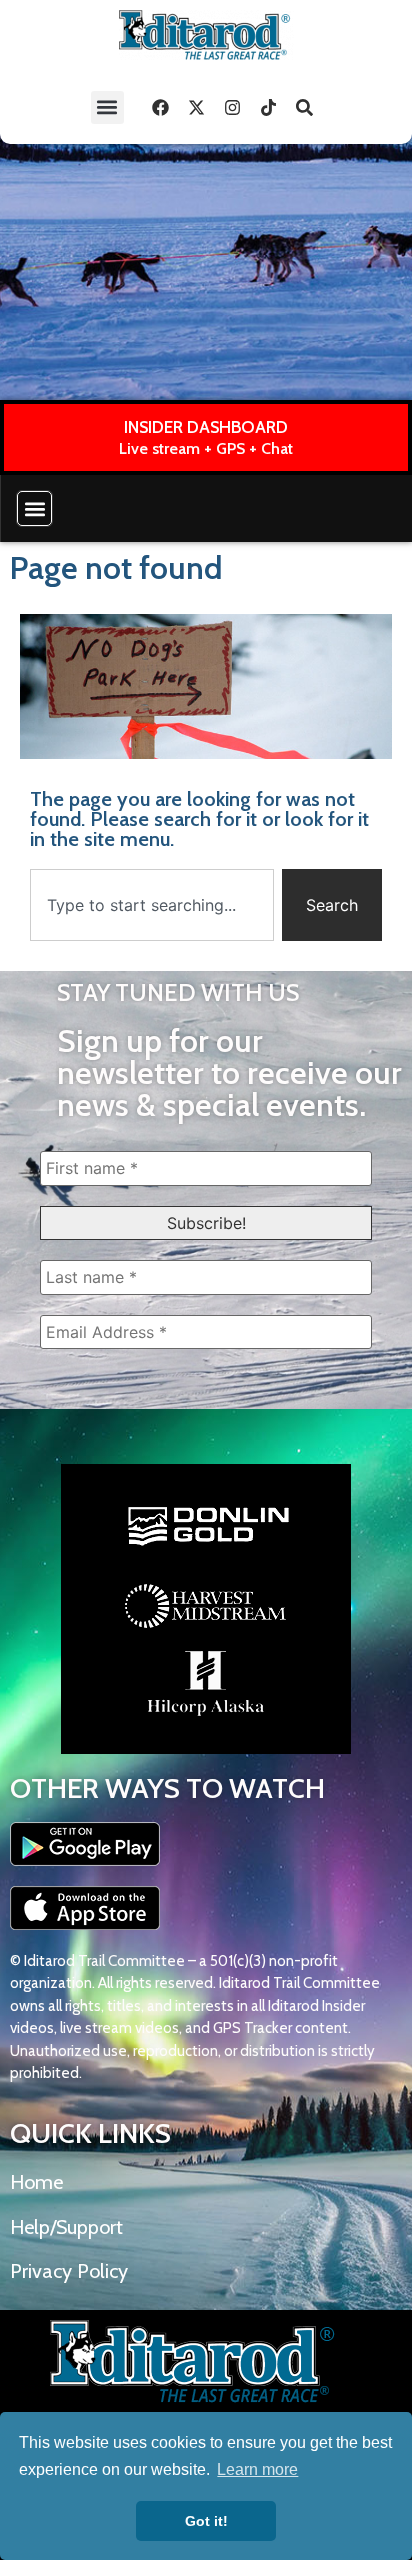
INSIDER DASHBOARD (206, 427)
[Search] (305, 107)
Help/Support (66, 2227)
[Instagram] (233, 107)
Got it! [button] (206, 2521)
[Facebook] (161, 107)
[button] (107, 107)
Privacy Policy (69, 2271)
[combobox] (152, 905)
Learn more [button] (257, 2469)
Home (36, 2182)
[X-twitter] (197, 107)
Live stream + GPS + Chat (206, 448)
